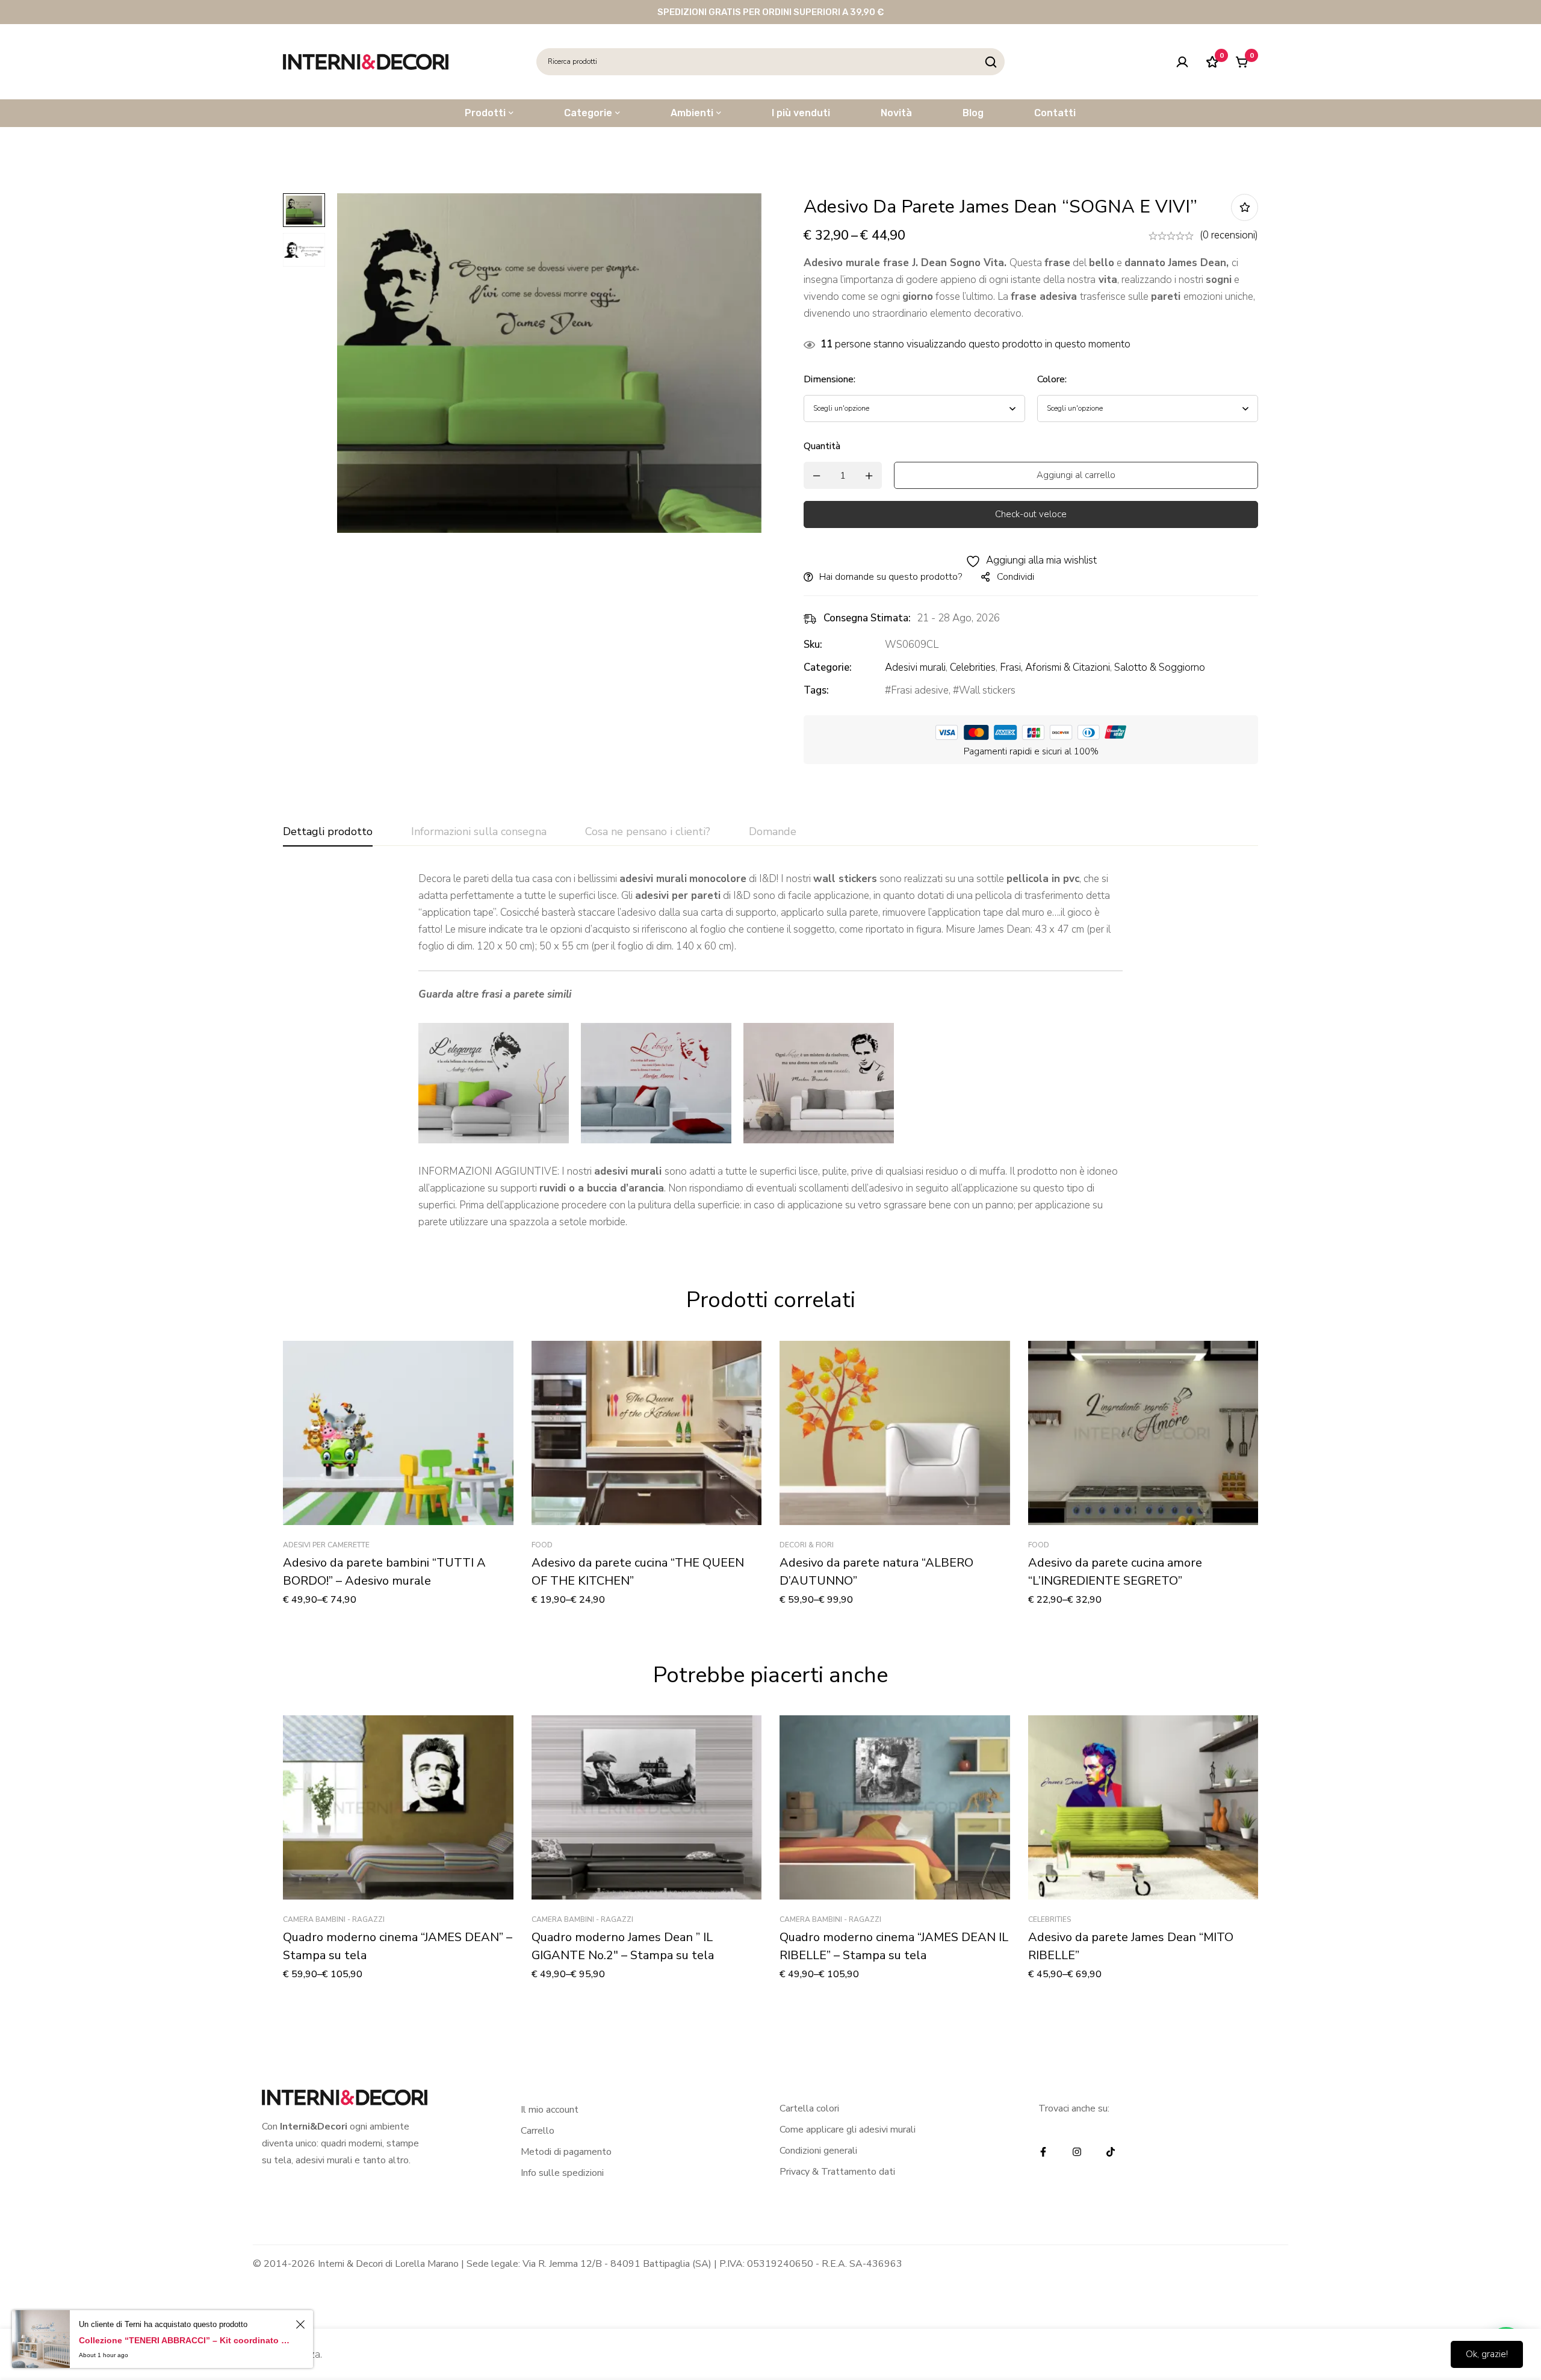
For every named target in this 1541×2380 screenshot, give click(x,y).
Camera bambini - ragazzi (334, 1919)
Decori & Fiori (807, 1545)
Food (542, 1545)
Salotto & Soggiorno (1160, 667)
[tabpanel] (770, 1051)
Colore (1052, 379)
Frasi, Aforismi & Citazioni (1055, 667)
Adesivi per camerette (326, 1545)
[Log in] (1182, 62)
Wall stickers (987, 690)
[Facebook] (1043, 2152)
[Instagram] (1077, 2152)
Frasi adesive (920, 690)
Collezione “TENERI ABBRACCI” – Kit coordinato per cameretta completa (185, 2340)
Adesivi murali (915, 667)
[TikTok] (1111, 2152)
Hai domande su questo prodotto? (891, 577)
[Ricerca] (991, 62)
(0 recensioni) (1229, 235)
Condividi (1015, 577)
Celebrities (973, 667)
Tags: (816, 690)
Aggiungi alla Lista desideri (1245, 207)
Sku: (813, 645)
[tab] (328, 832)
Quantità (822, 446)
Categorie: (828, 667)
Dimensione (829, 379)
